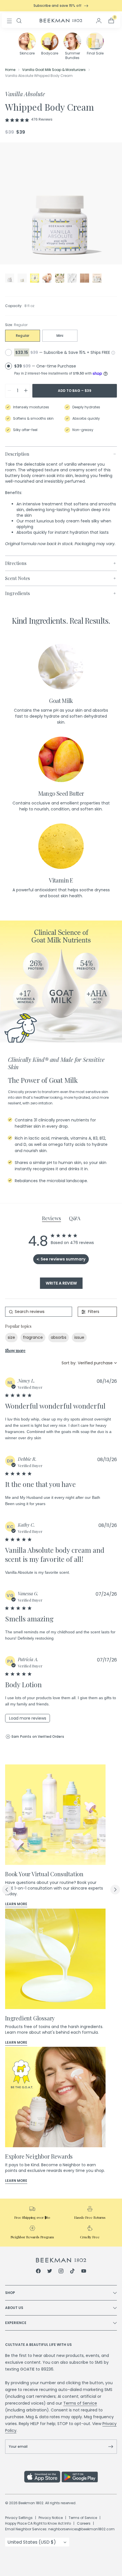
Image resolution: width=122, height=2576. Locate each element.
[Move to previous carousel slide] (7, 1890)
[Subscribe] (111, 2447)
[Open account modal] (99, 21)
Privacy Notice (51, 2518)
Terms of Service (80, 2403)
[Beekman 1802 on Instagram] (61, 2272)
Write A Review (61, 1283)
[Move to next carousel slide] (115, 1890)
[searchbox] (39, 1312)
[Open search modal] (19, 21)
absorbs (59, 1337)
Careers (84, 2523)
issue (79, 1337)
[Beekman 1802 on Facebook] (38, 2272)
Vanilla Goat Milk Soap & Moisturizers (54, 70)
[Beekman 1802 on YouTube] (84, 2272)
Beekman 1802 (31, 2503)
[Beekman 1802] (61, 2260)
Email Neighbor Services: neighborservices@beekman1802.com (60, 2529)
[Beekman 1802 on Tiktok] (72, 2272)
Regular (23, 336)
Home (10, 70)
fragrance (33, 1337)
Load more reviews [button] (28, 1718)
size (11, 1337)
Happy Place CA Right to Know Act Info (38, 2523)
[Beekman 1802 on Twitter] (50, 2272)
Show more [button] (15, 1351)
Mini (60, 336)
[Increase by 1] (26, 391)
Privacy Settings (19, 2518)
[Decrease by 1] (9, 391)
